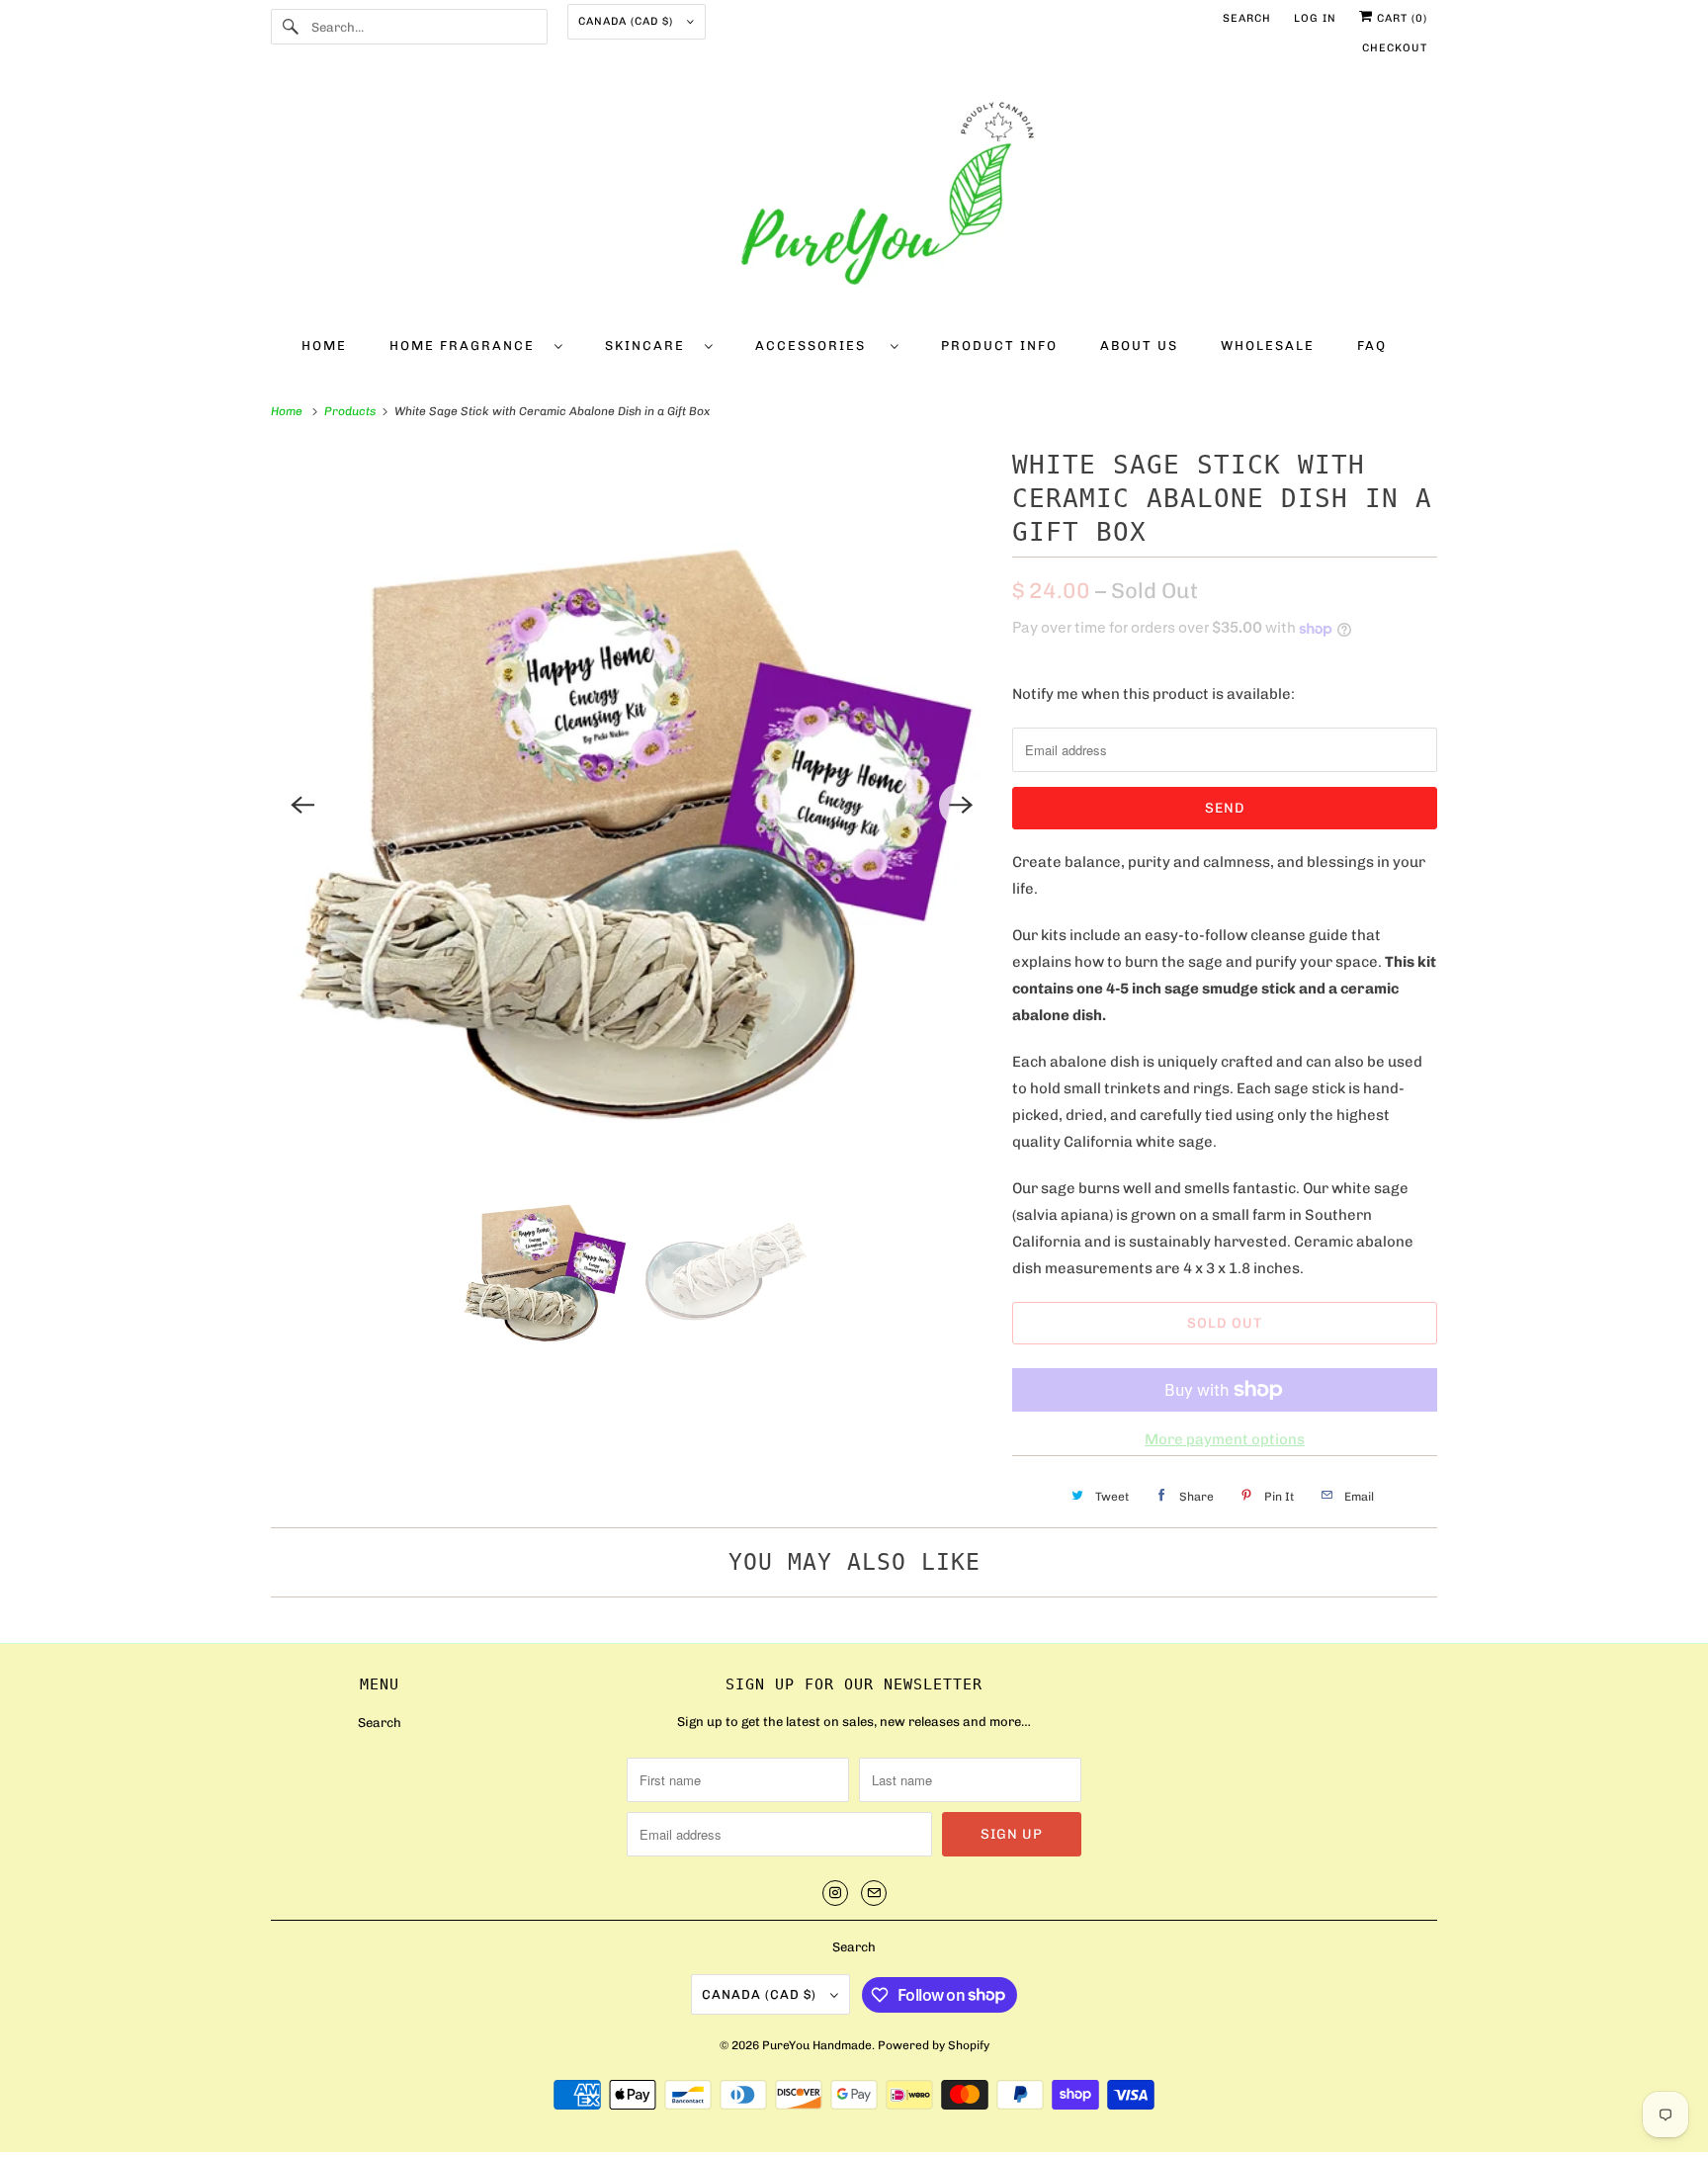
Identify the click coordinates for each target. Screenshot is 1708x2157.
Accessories (818, 345)
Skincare (650, 345)
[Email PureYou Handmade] (874, 1893)
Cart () (1400, 18)
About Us (1139, 345)
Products (351, 411)
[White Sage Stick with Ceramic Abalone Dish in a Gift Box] (632, 805)
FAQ (1372, 345)
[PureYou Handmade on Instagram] (835, 1893)
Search (1247, 18)
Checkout (1395, 48)
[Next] (961, 805)
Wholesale (1268, 345)
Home (324, 345)
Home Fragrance (467, 345)
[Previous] (302, 805)
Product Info (999, 345)
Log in (1315, 18)
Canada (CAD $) (628, 21)
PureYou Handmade (817, 2045)
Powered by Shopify (934, 2045)
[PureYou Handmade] (854, 200)
